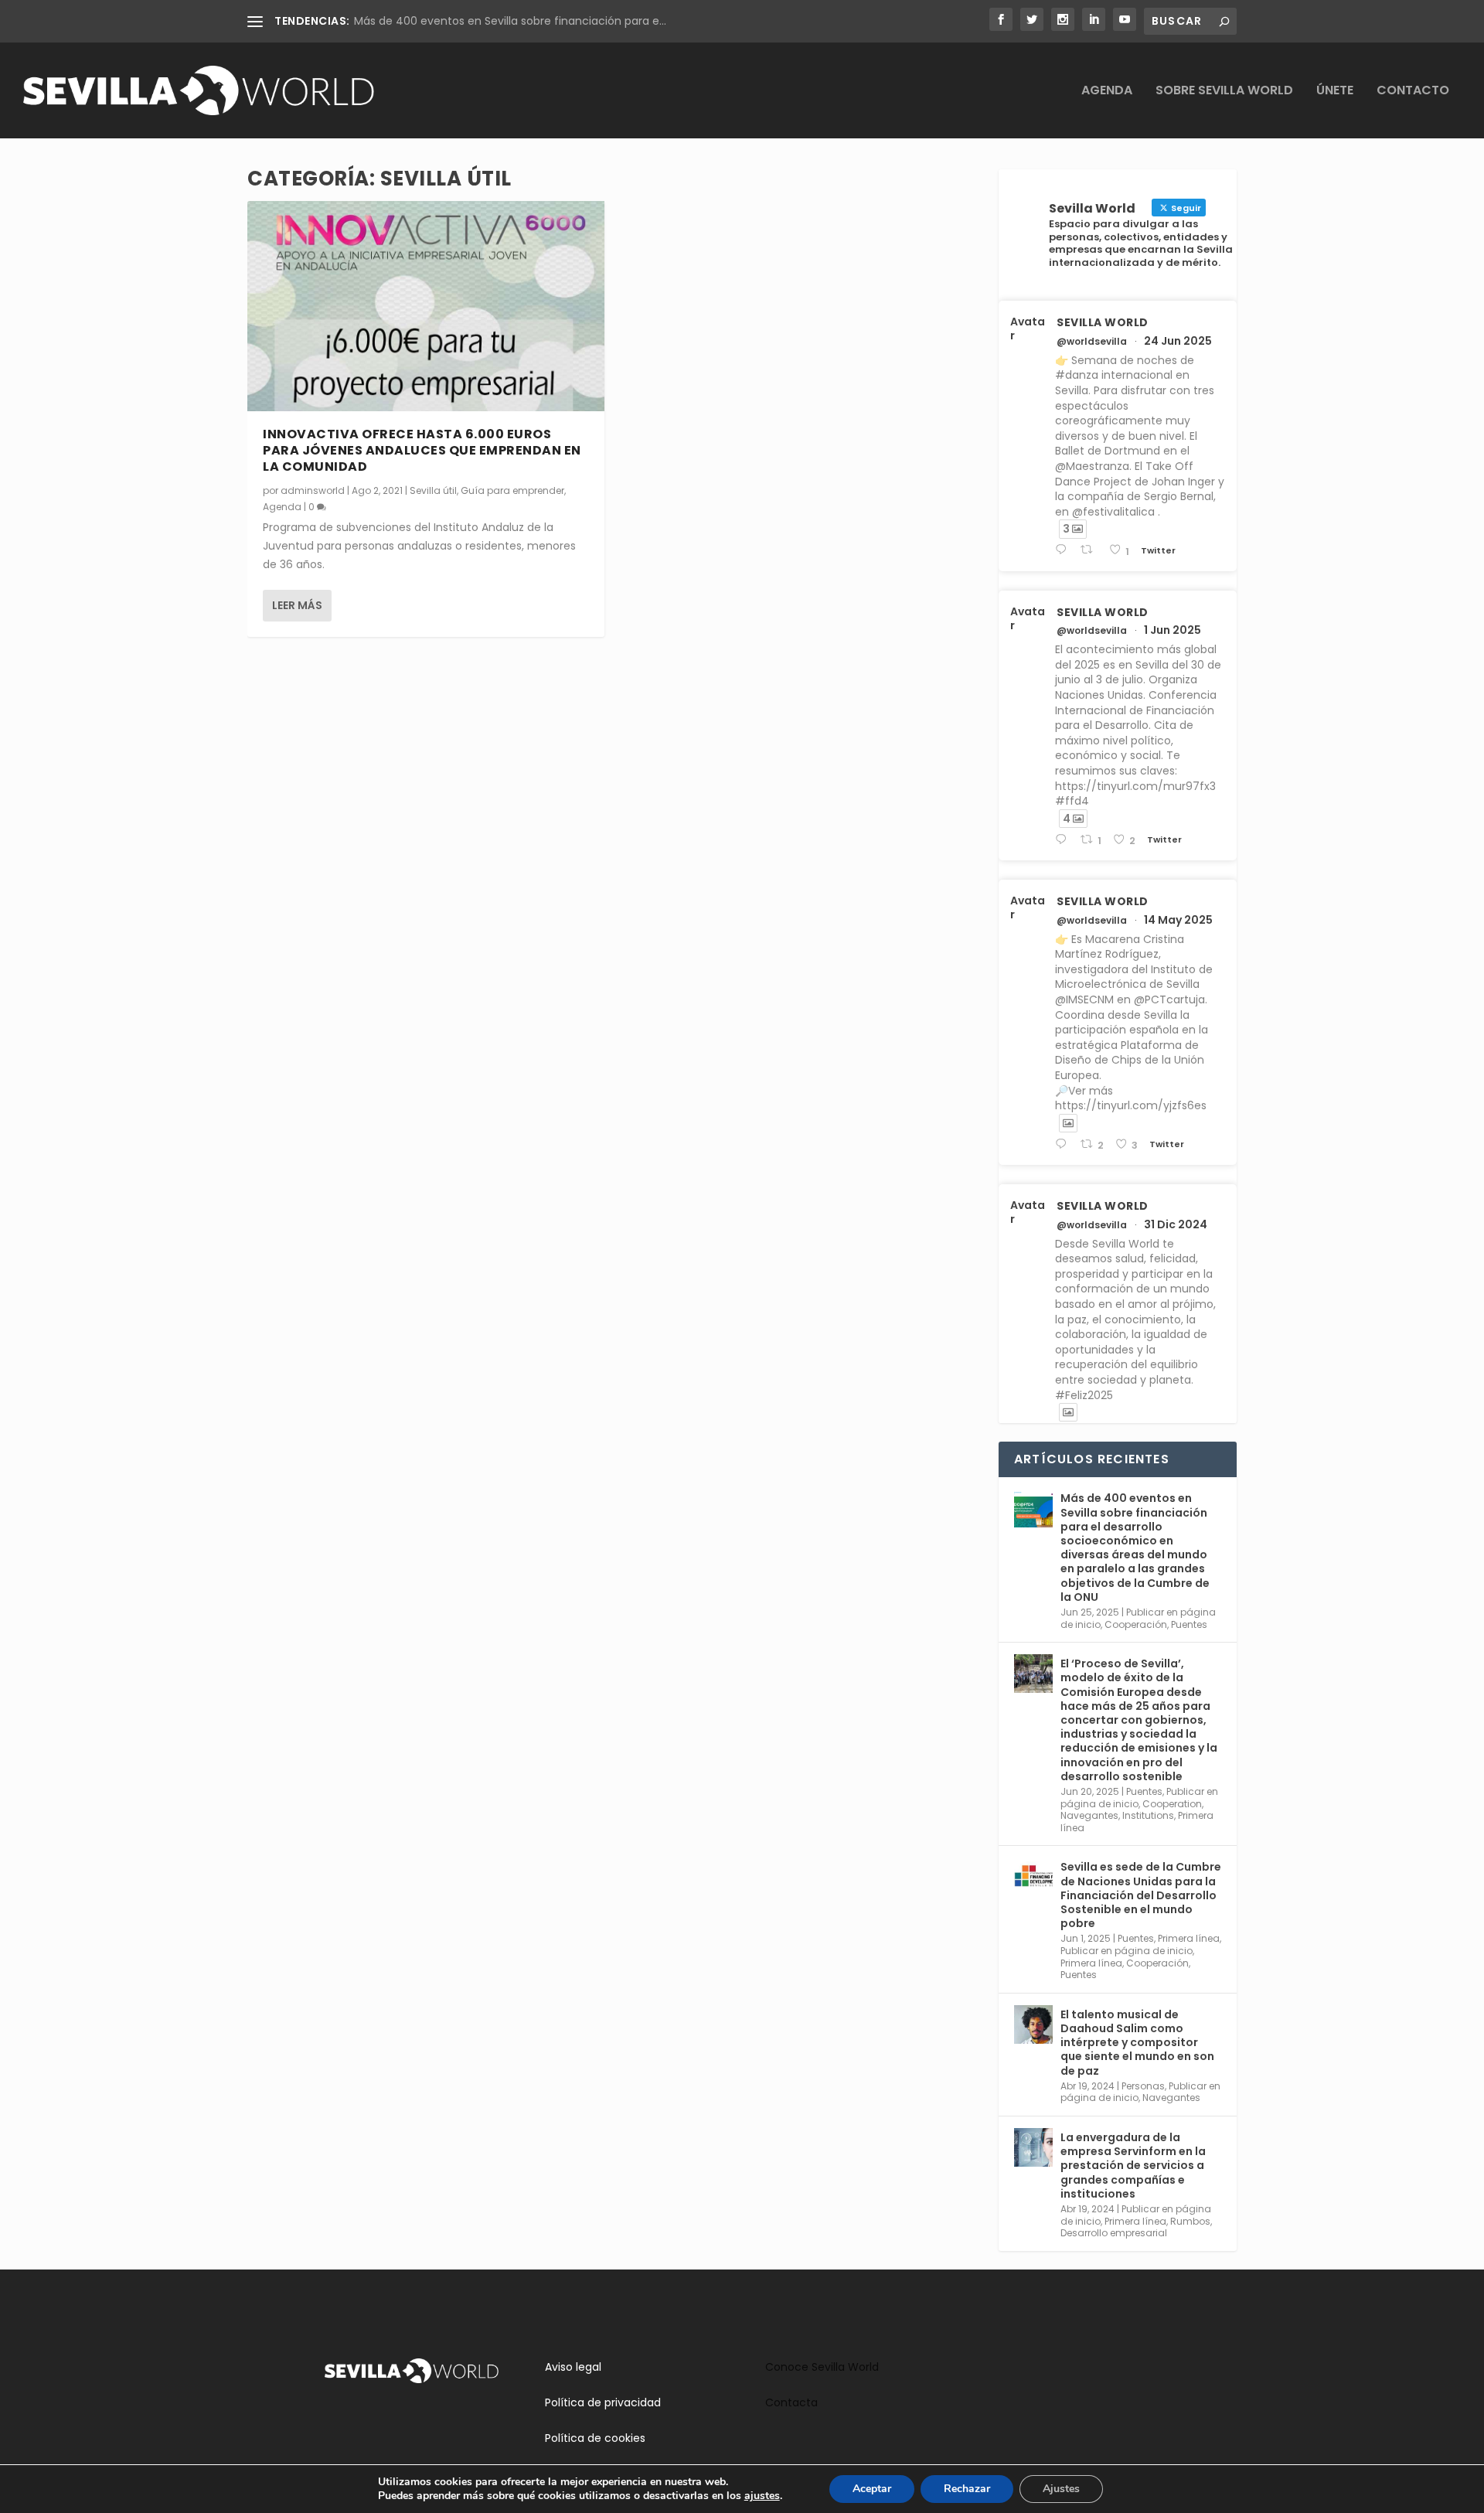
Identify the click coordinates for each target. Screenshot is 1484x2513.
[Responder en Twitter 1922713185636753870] (1064, 1144)
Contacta (791, 2402)
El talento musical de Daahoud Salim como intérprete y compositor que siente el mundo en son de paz (1137, 2043)
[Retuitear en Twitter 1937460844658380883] (1091, 550)
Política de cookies (595, 2438)
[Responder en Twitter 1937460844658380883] (1064, 550)
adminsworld (313, 490)
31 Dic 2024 (1176, 1224)
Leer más (297, 605)
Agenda (1107, 92)
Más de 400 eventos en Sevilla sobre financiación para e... (510, 21)
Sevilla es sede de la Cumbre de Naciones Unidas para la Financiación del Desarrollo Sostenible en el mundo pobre (1141, 1895)
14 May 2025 (1178, 920)
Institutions (1148, 1815)
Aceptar (872, 2489)
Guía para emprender (512, 490)
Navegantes (1089, 1815)
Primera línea (1189, 1938)
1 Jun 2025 (1173, 630)
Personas (1143, 2086)
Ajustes (1061, 2489)
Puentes (1189, 1624)
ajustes (762, 2496)
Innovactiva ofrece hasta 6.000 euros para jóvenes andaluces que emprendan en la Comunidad (422, 450)
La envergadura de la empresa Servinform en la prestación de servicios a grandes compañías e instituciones (1133, 2166)
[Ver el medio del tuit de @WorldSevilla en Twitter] (1068, 1123)
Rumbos (1190, 2221)
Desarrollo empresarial (1114, 2233)
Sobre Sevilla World (1224, 92)
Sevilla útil (433, 490)
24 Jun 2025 (1178, 341)
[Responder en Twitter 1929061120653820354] (1064, 840)
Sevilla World (1103, 322)
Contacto (1413, 92)
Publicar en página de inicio (1127, 1951)
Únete (1335, 92)
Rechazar (967, 2489)
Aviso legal (573, 2367)
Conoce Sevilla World (822, 2367)
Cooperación (1136, 1624)
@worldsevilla (1092, 342)
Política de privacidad (603, 2402)
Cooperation (1172, 1804)
